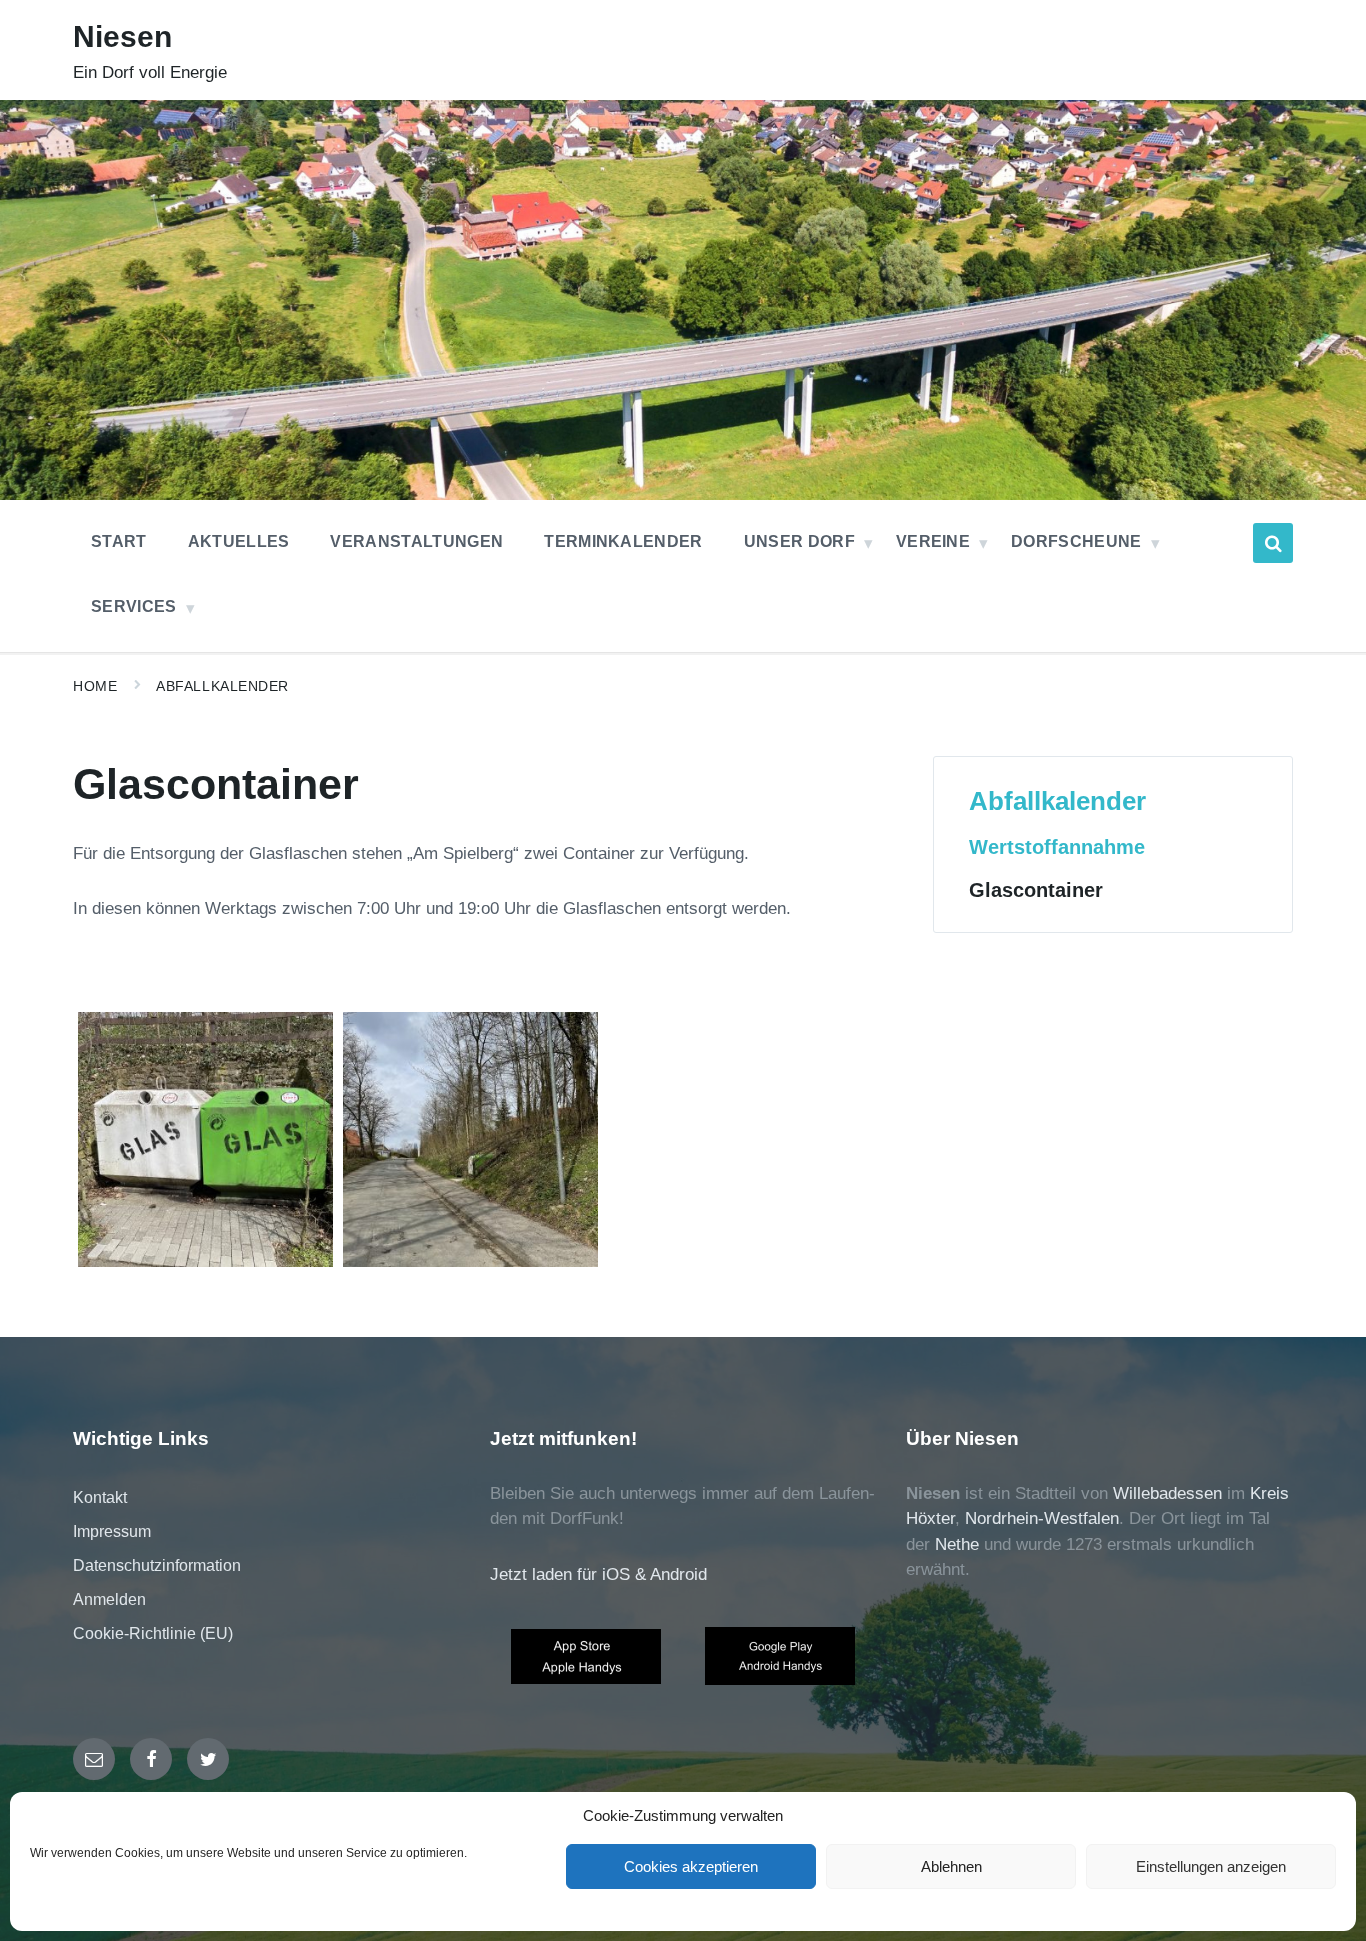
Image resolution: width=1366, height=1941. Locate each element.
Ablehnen (951, 1866)
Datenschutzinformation (157, 1565)
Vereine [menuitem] (933, 541)
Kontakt (100, 1497)
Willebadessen (1167, 1493)
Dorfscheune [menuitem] (1076, 541)
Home (95, 686)
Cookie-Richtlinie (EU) (153, 1633)
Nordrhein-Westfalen (1042, 1518)
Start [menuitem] (119, 541)
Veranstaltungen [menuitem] (416, 541)
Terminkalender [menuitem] (623, 541)
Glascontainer (1036, 890)
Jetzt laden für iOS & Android (598, 1574)
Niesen (122, 36)
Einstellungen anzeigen (1211, 1866)
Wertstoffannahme (1057, 847)
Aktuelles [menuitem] (239, 541)
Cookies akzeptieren (691, 1866)
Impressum (112, 1531)
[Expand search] (1273, 543)
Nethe (957, 1544)
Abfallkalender (222, 686)
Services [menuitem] (134, 606)
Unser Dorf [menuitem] (799, 541)
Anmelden (109, 1599)
